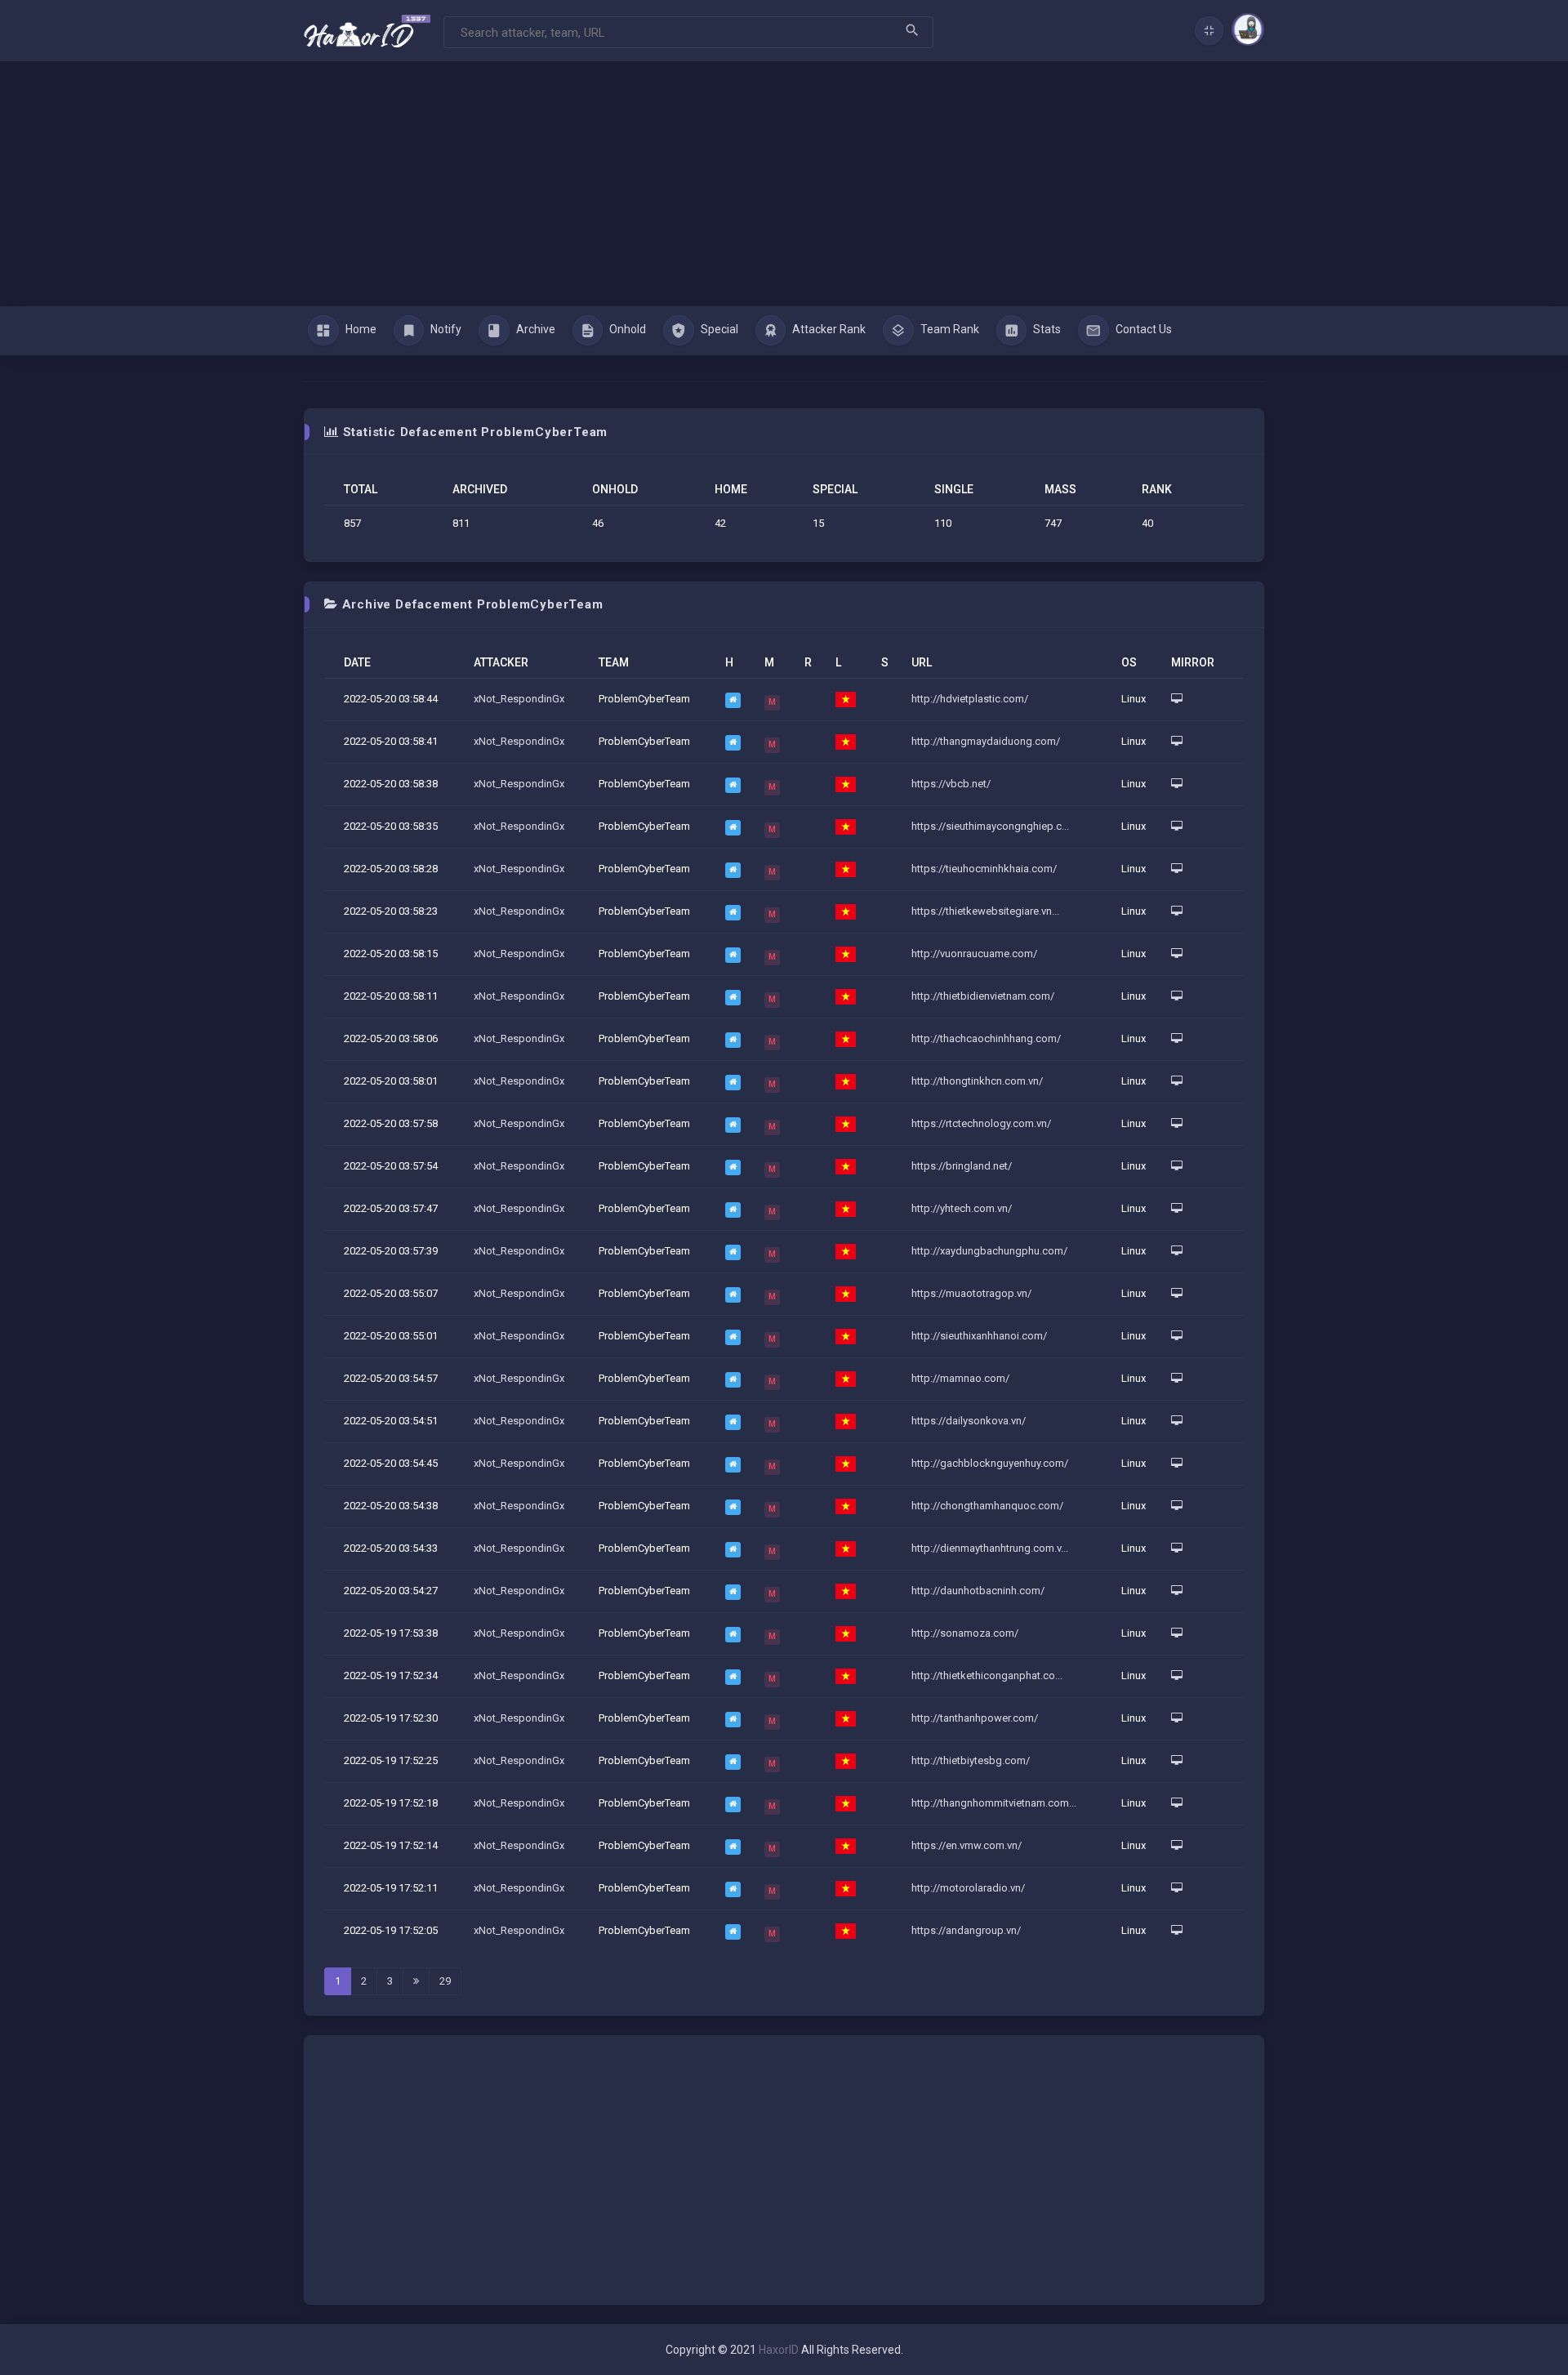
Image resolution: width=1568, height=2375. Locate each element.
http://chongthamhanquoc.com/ (987, 1506)
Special (718, 329)
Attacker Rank (828, 329)
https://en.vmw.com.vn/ (967, 1845)
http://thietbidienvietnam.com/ (983, 996)
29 (445, 1981)
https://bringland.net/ (962, 1166)
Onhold (626, 329)
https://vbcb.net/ (951, 784)
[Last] (416, 1981)
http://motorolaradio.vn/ (968, 1888)
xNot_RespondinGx (519, 699)
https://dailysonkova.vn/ (969, 1421)
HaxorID (779, 2350)
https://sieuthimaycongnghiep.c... (990, 826)
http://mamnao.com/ (960, 1378)
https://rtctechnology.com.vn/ (981, 1123)
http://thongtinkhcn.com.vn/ (977, 1081)
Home (360, 329)
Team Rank (949, 329)
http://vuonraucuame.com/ (974, 954)
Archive (535, 329)
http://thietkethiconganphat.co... (987, 1675)
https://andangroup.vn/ (966, 1930)
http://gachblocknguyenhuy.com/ (990, 1463)
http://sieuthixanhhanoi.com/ (979, 1336)
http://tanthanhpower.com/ (975, 1718)
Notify (445, 329)
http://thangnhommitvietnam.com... (994, 1803)
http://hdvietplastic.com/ (970, 699)
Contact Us (1143, 329)
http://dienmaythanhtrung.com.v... (990, 1548)
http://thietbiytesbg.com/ (971, 1760)
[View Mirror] (1177, 699)
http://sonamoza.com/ (965, 1633)
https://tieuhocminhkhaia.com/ (984, 869)
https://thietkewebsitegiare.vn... (985, 911)
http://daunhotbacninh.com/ (978, 1591)
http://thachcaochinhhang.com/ (986, 1038)
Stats (1046, 329)
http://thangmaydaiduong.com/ (986, 741)
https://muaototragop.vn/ (971, 1293)
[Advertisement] (784, 184)
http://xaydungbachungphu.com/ (989, 1251)
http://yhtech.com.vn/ (962, 1208)
